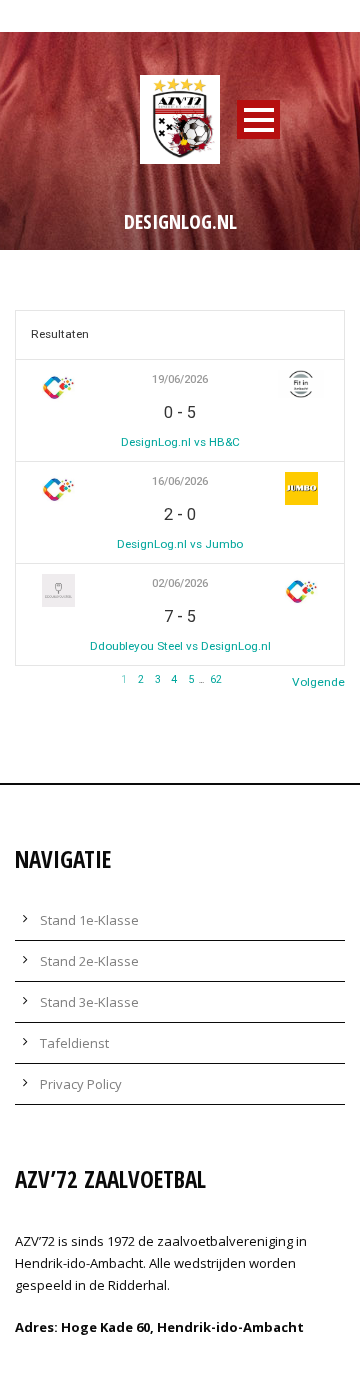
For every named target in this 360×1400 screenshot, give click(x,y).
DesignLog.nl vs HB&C (180, 442)
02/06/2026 (180, 583)
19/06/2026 (180, 379)
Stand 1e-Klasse (89, 920)
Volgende (318, 682)
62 (216, 679)
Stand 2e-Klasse (89, 961)
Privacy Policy (81, 1084)
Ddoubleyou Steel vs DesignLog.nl (180, 646)
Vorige (33, 682)
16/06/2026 (180, 481)
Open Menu (258, 119)
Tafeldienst (74, 1043)
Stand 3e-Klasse (89, 1002)
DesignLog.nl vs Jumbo (180, 544)
